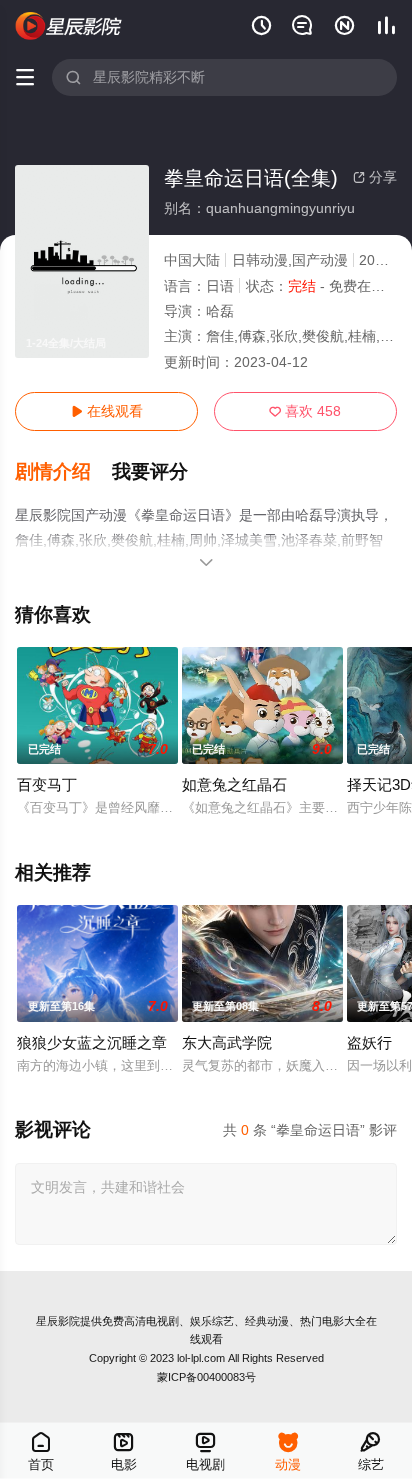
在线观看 (107, 411)
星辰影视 (68, 26)
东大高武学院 (227, 1042)
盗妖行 (369, 1042)
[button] (63, 472)
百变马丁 (47, 784)
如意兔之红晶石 (234, 784)
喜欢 (305, 411)
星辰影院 (58, 1321)
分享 (375, 177)
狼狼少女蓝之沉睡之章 (92, 1042)
